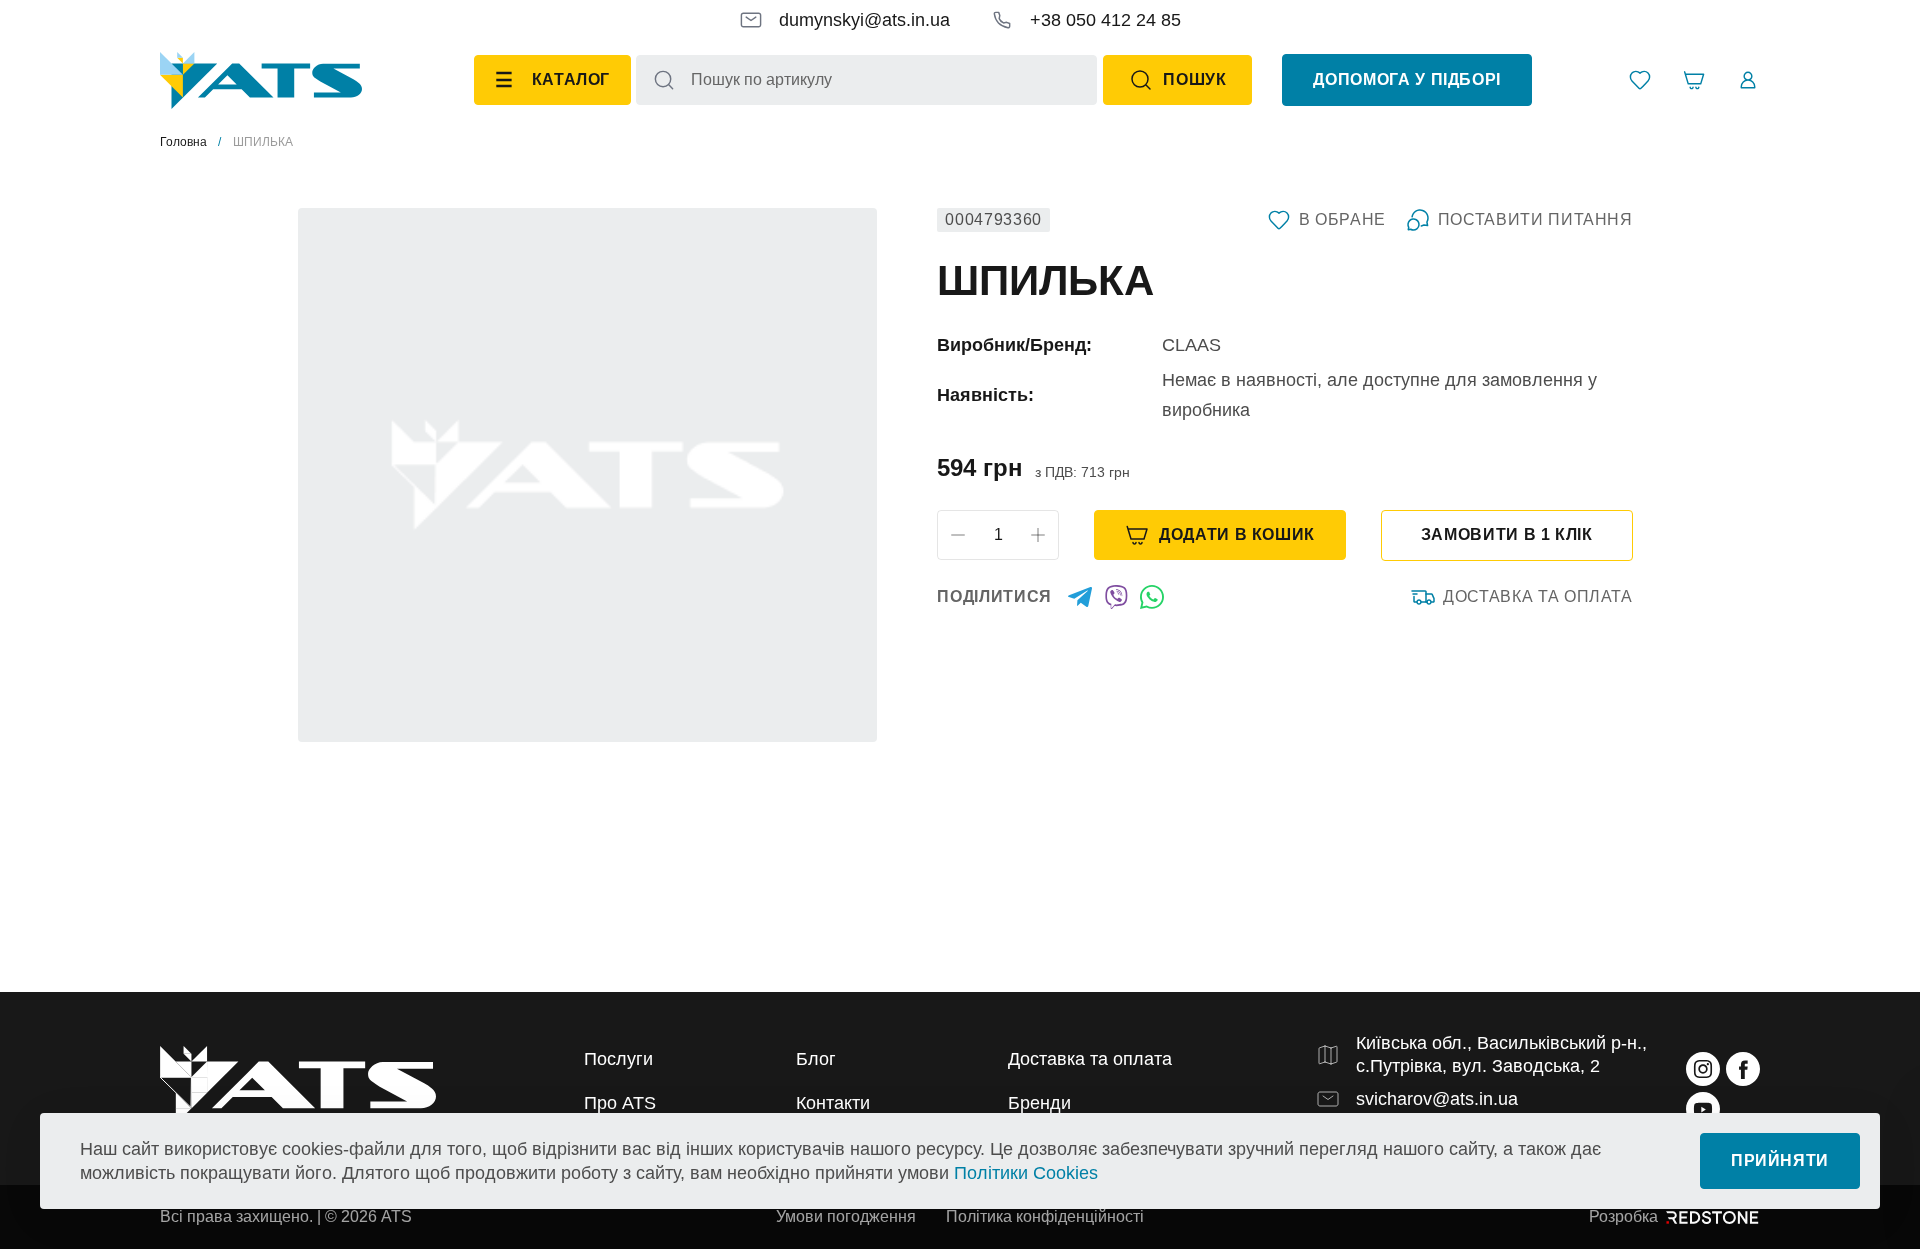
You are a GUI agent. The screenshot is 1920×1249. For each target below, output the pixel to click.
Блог (816, 1059)
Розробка (1623, 1216)
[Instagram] (1703, 1069)
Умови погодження (846, 1216)
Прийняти (1780, 1160)
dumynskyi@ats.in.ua (864, 20)
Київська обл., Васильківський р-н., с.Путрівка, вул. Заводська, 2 (1501, 1054)
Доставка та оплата (1538, 596)
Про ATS (620, 1103)
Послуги (618, 1059)
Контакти (833, 1103)
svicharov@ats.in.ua (1437, 1099)
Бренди (1039, 1103)
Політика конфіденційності (1045, 1216)
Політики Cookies (1026, 1173)
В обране (1342, 219)
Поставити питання (1535, 219)
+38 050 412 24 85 (1105, 20)
